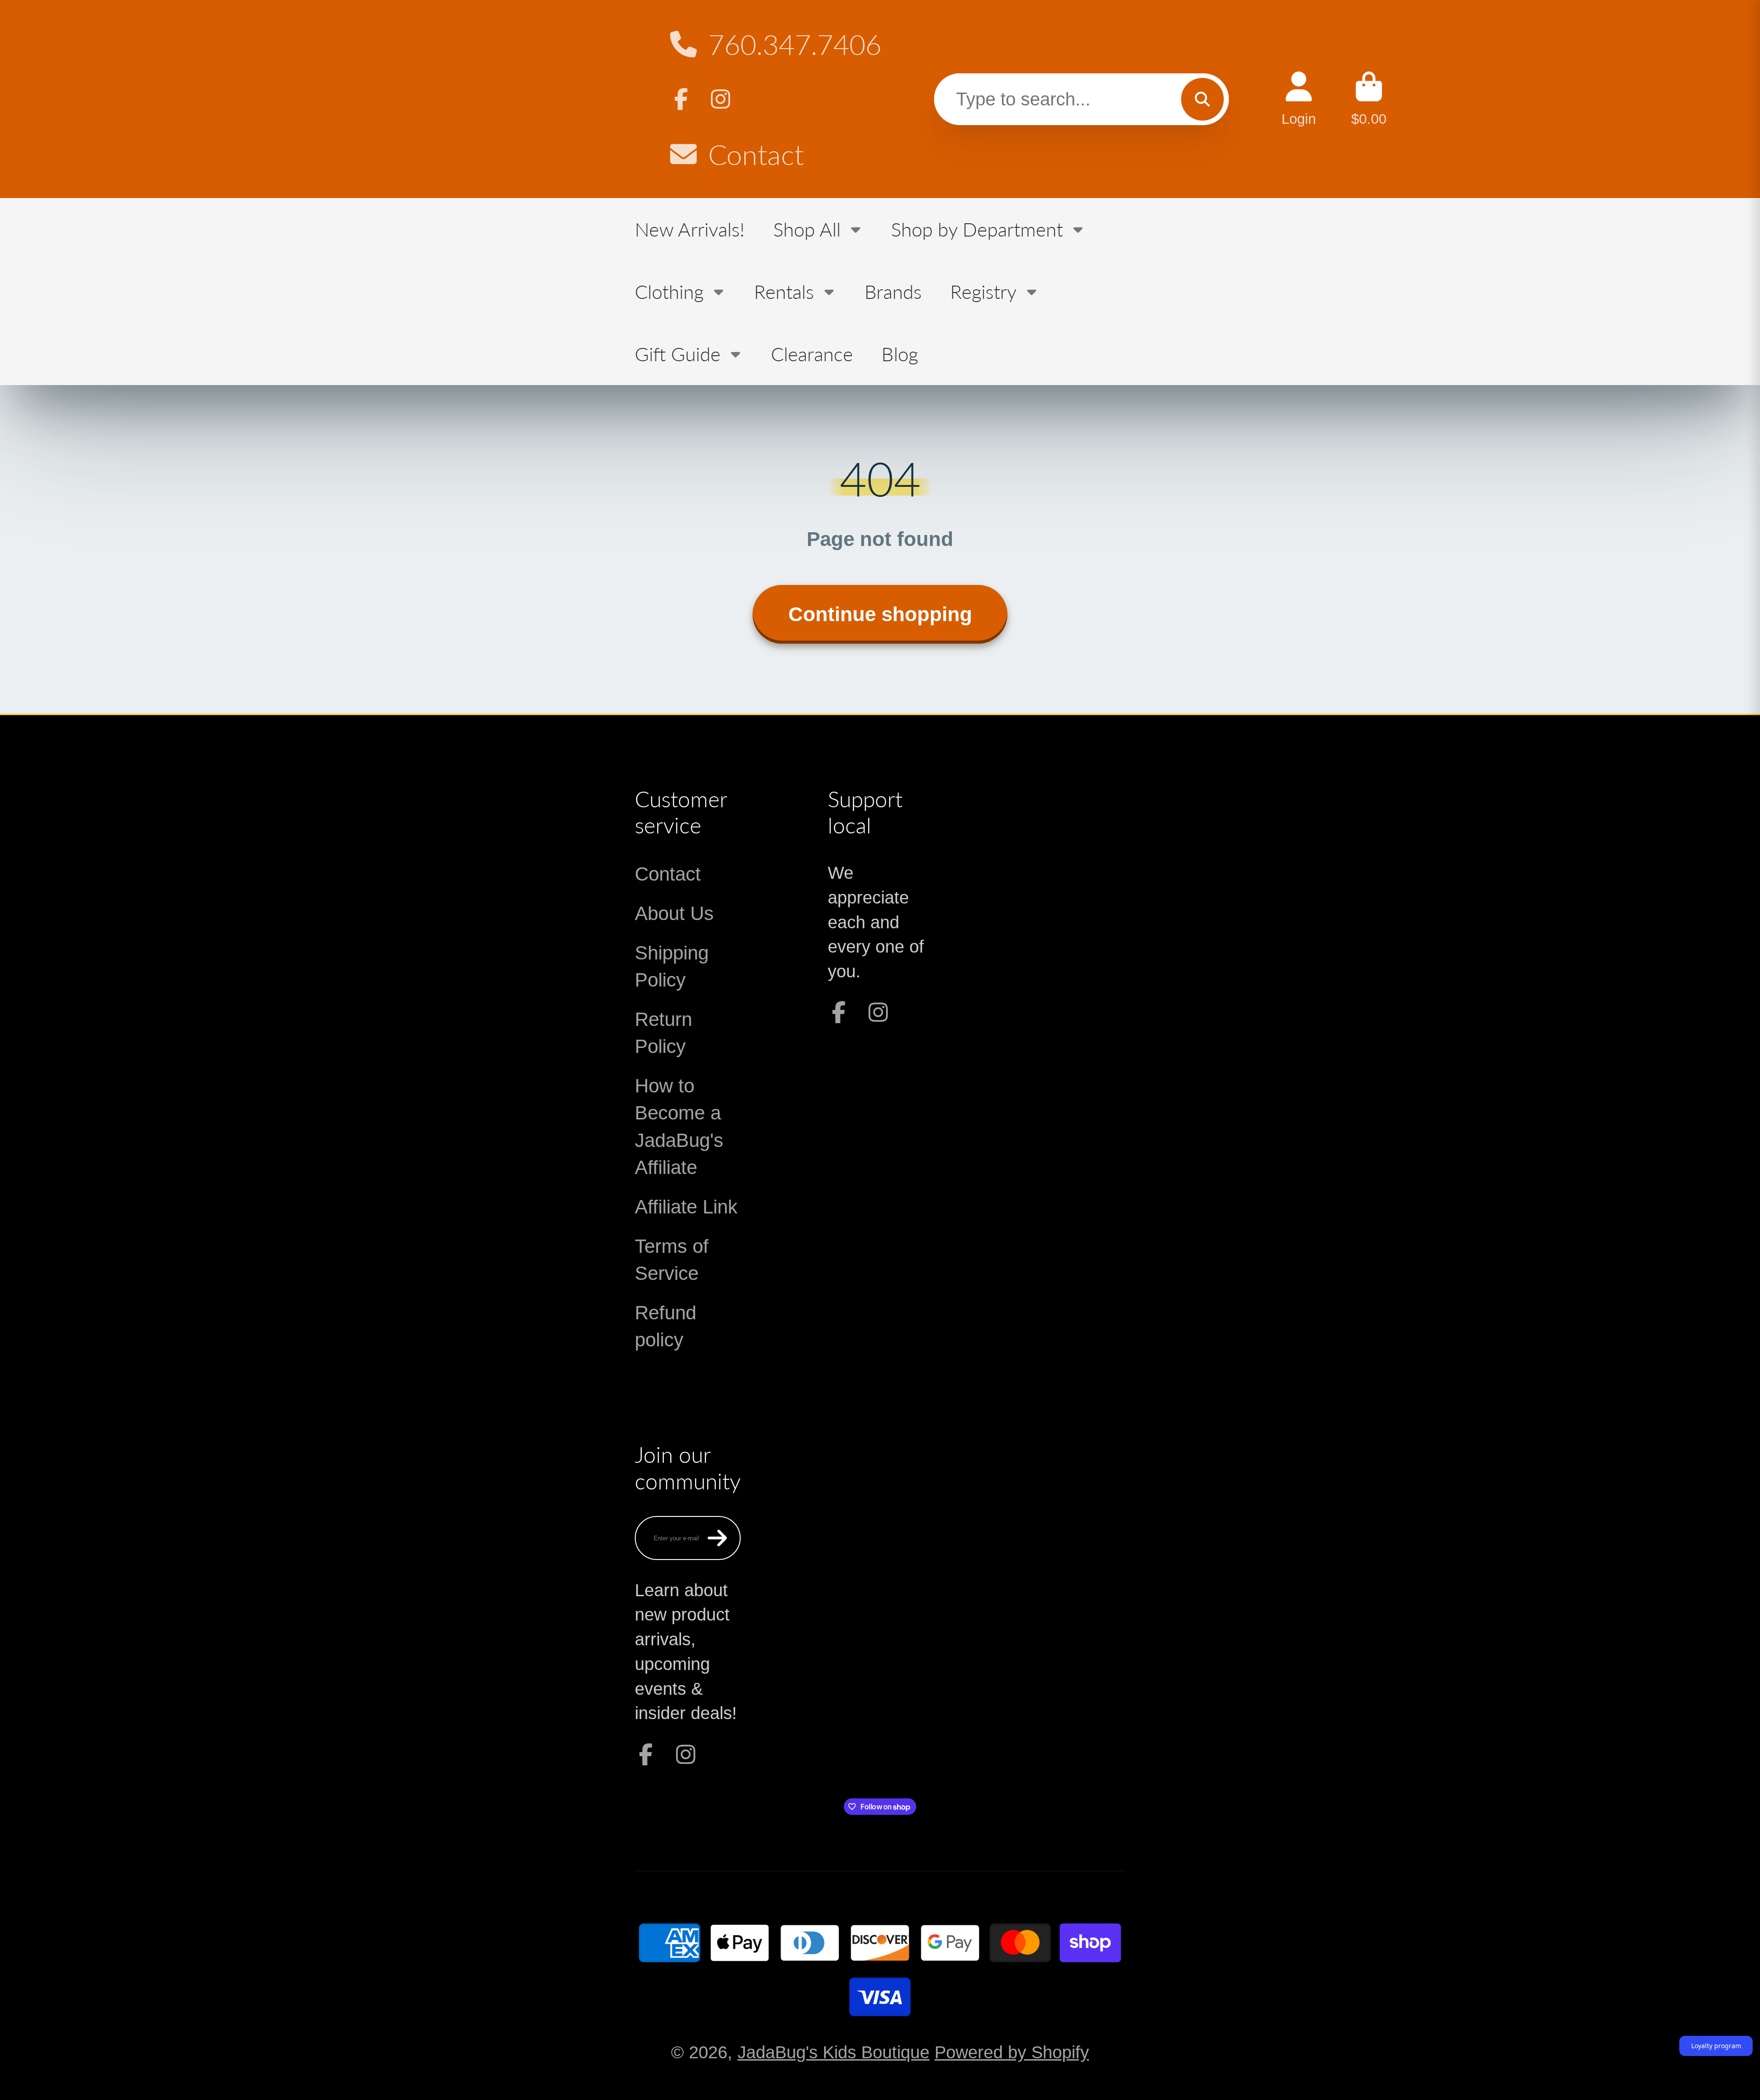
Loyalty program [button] (1716, 2046)
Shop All (807, 229)
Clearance (812, 354)
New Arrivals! (690, 229)
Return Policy (663, 1033)
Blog (900, 354)
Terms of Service (672, 1260)
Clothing (669, 291)
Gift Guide (678, 354)
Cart (1369, 99)
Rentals (784, 291)
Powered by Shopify (1012, 2052)
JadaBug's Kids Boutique (833, 2052)
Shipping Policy (672, 966)
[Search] (1202, 99)
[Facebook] (681, 99)
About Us (674, 913)
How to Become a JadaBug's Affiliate (679, 1126)
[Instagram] (720, 99)
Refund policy (665, 1326)
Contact (756, 154)
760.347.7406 (795, 44)
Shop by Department (977, 229)
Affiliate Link (686, 1207)
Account (1299, 99)
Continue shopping (880, 614)
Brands (893, 291)
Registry (983, 291)
